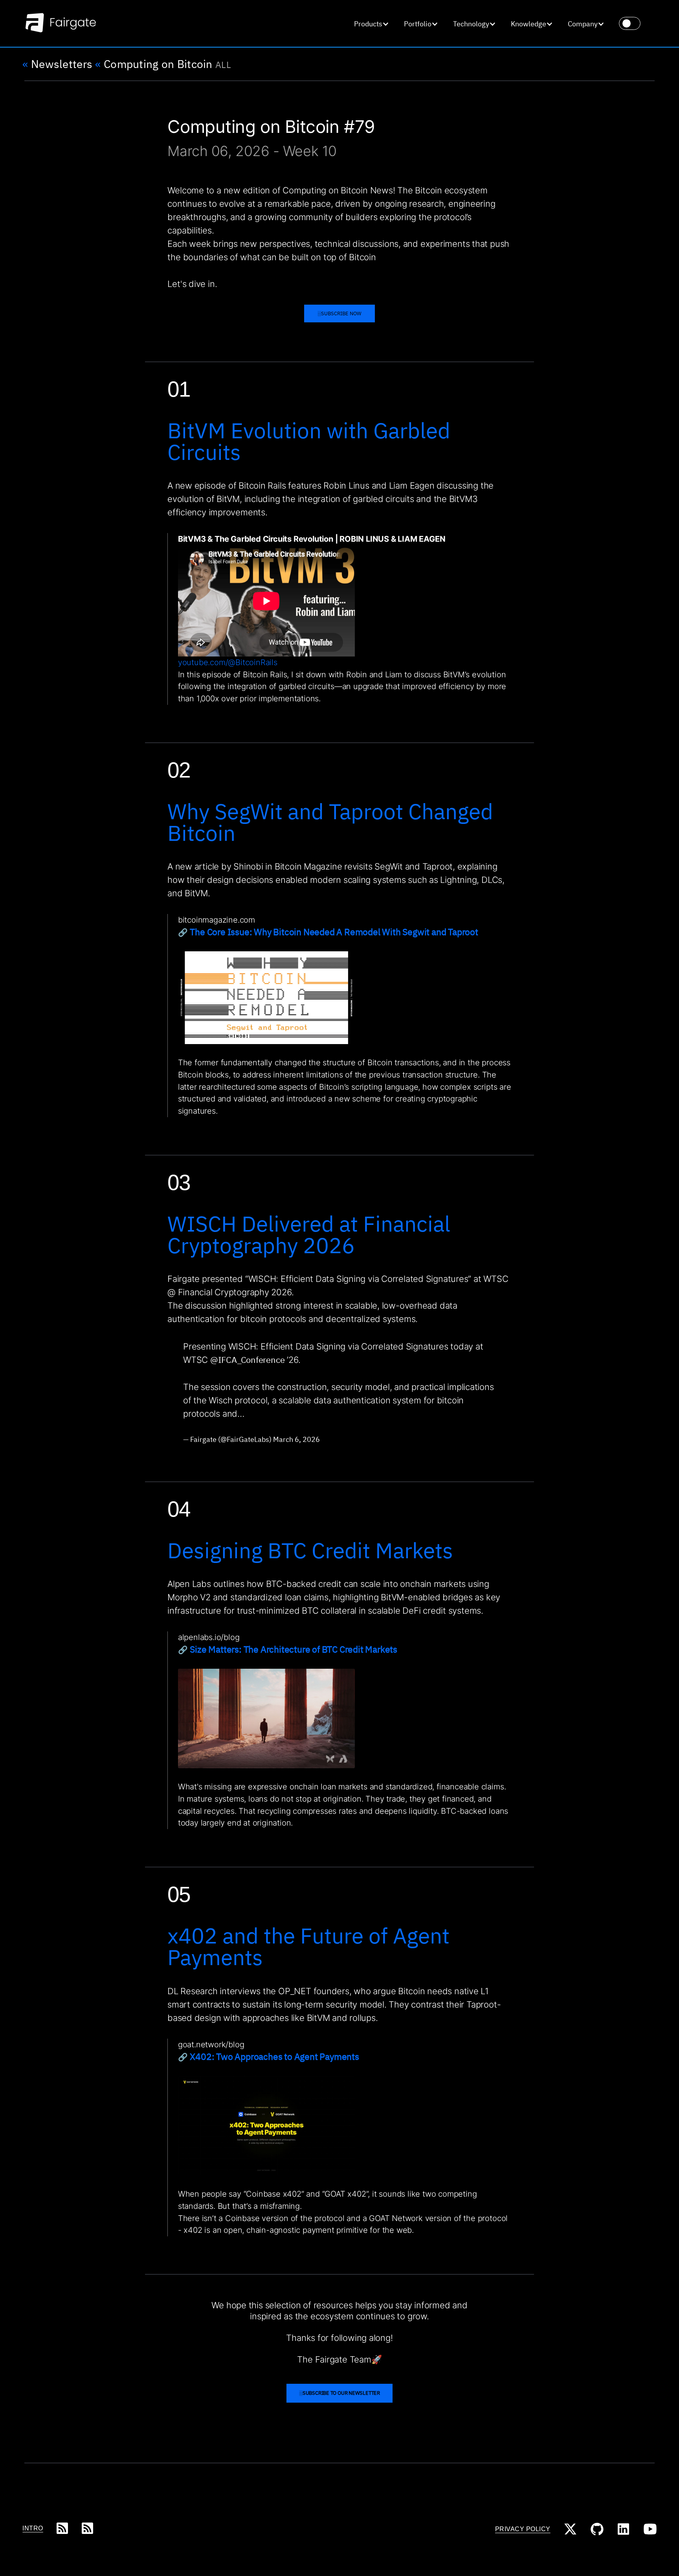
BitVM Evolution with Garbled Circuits (309, 441)
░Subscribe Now (339, 314)
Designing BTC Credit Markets (310, 1550)
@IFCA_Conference (247, 1360)
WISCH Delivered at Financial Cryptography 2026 (309, 1234)
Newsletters (57, 64)
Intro (33, 2528)
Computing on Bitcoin (154, 64)
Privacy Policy (523, 2529)
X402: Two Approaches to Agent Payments (275, 2056)
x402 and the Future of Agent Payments (308, 1946)
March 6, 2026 (296, 1439)
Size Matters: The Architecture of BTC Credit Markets (294, 1649)
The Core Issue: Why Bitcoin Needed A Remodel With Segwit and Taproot (334, 932)
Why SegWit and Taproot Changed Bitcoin (330, 822)
